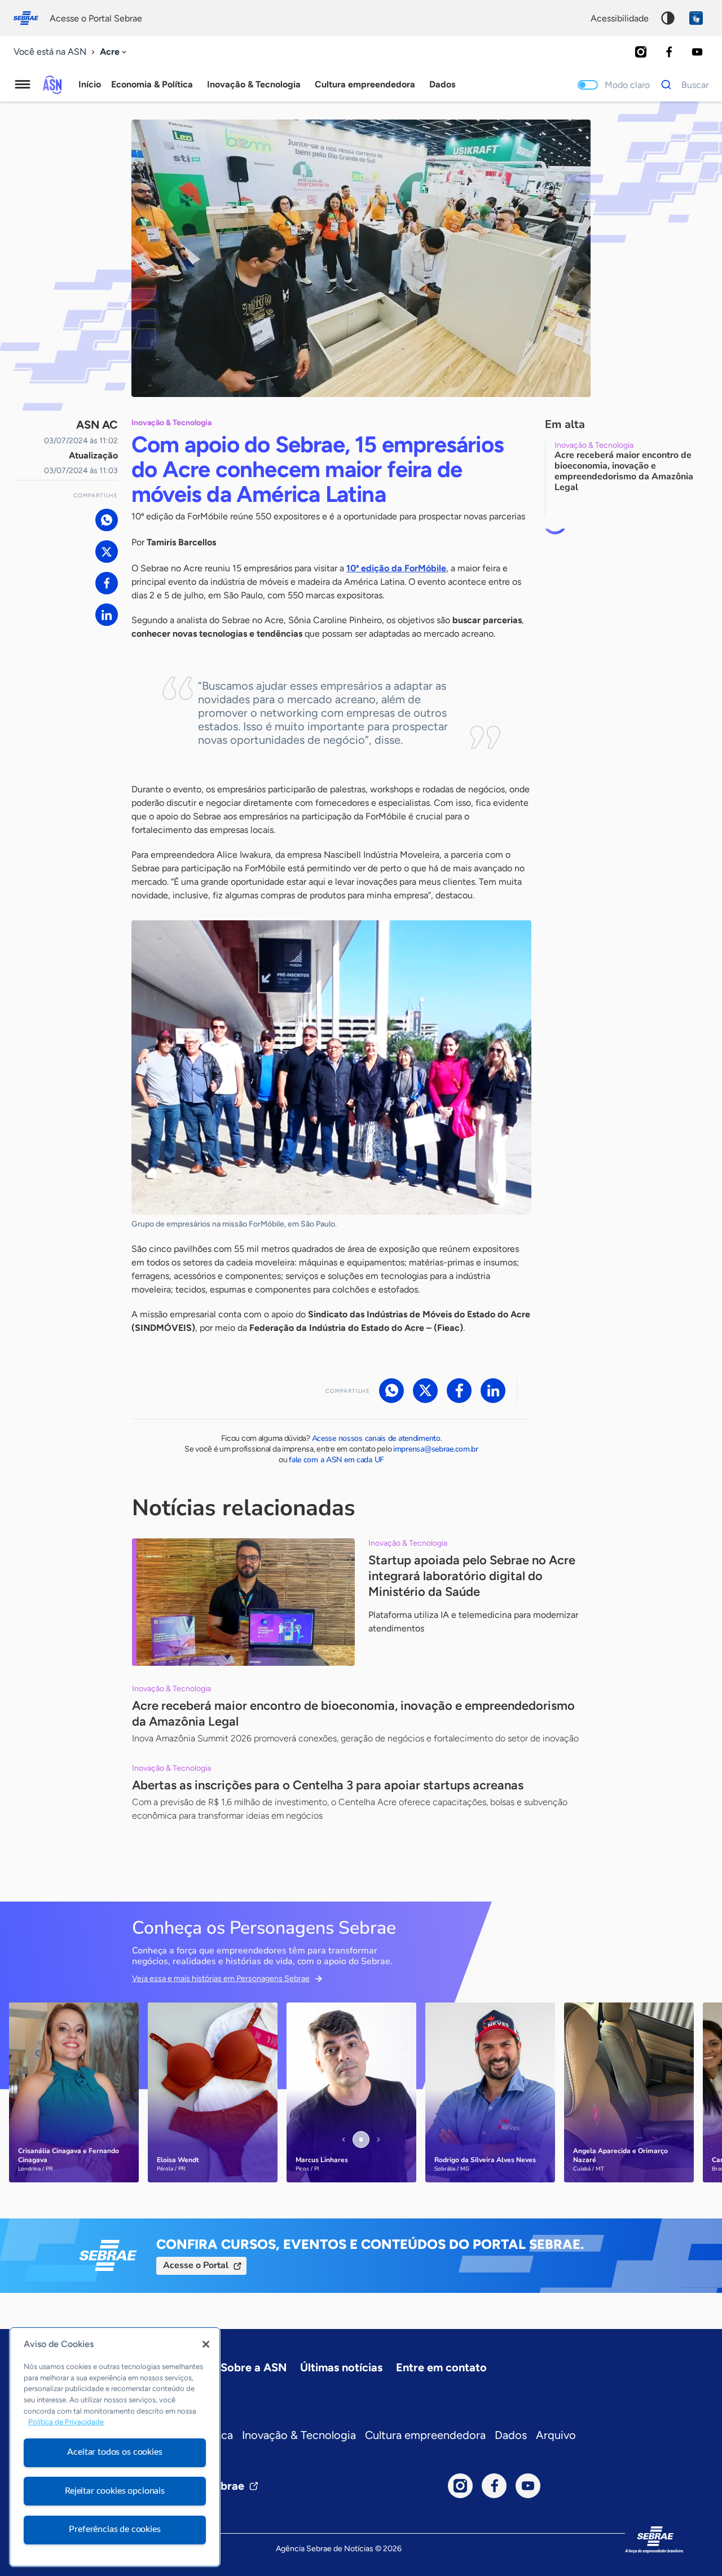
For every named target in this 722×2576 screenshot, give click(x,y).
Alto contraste (668, 18)
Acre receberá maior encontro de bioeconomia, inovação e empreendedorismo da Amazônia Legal (353, 1713)
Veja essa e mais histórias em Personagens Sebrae (221, 1979)
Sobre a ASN (254, 2367)
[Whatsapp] (107, 520)
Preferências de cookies (115, 2529)
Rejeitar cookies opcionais (115, 2491)
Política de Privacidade (66, 2422)
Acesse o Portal (196, 2265)
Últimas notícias (341, 2367)
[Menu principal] (23, 85)
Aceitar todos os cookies (115, 2452)
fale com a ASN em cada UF (336, 1460)
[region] (115, 2447)
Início (90, 84)
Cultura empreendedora (425, 2435)
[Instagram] (641, 52)
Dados (511, 2435)
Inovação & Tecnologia (299, 2435)
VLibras (696, 18)
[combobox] (114, 52)
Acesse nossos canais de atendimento (376, 1438)
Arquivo (556, 2435)
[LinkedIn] (107, 615)
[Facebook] (669, 52)
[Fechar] (206, 2344)
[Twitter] (107, 552)
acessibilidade (620, 18)
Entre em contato (441, 2367)
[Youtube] (697, 52)
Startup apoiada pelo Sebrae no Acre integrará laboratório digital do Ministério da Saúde (472, 1576)
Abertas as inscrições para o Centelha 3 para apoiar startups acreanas (328, 1785)
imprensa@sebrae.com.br (436, 1449)
